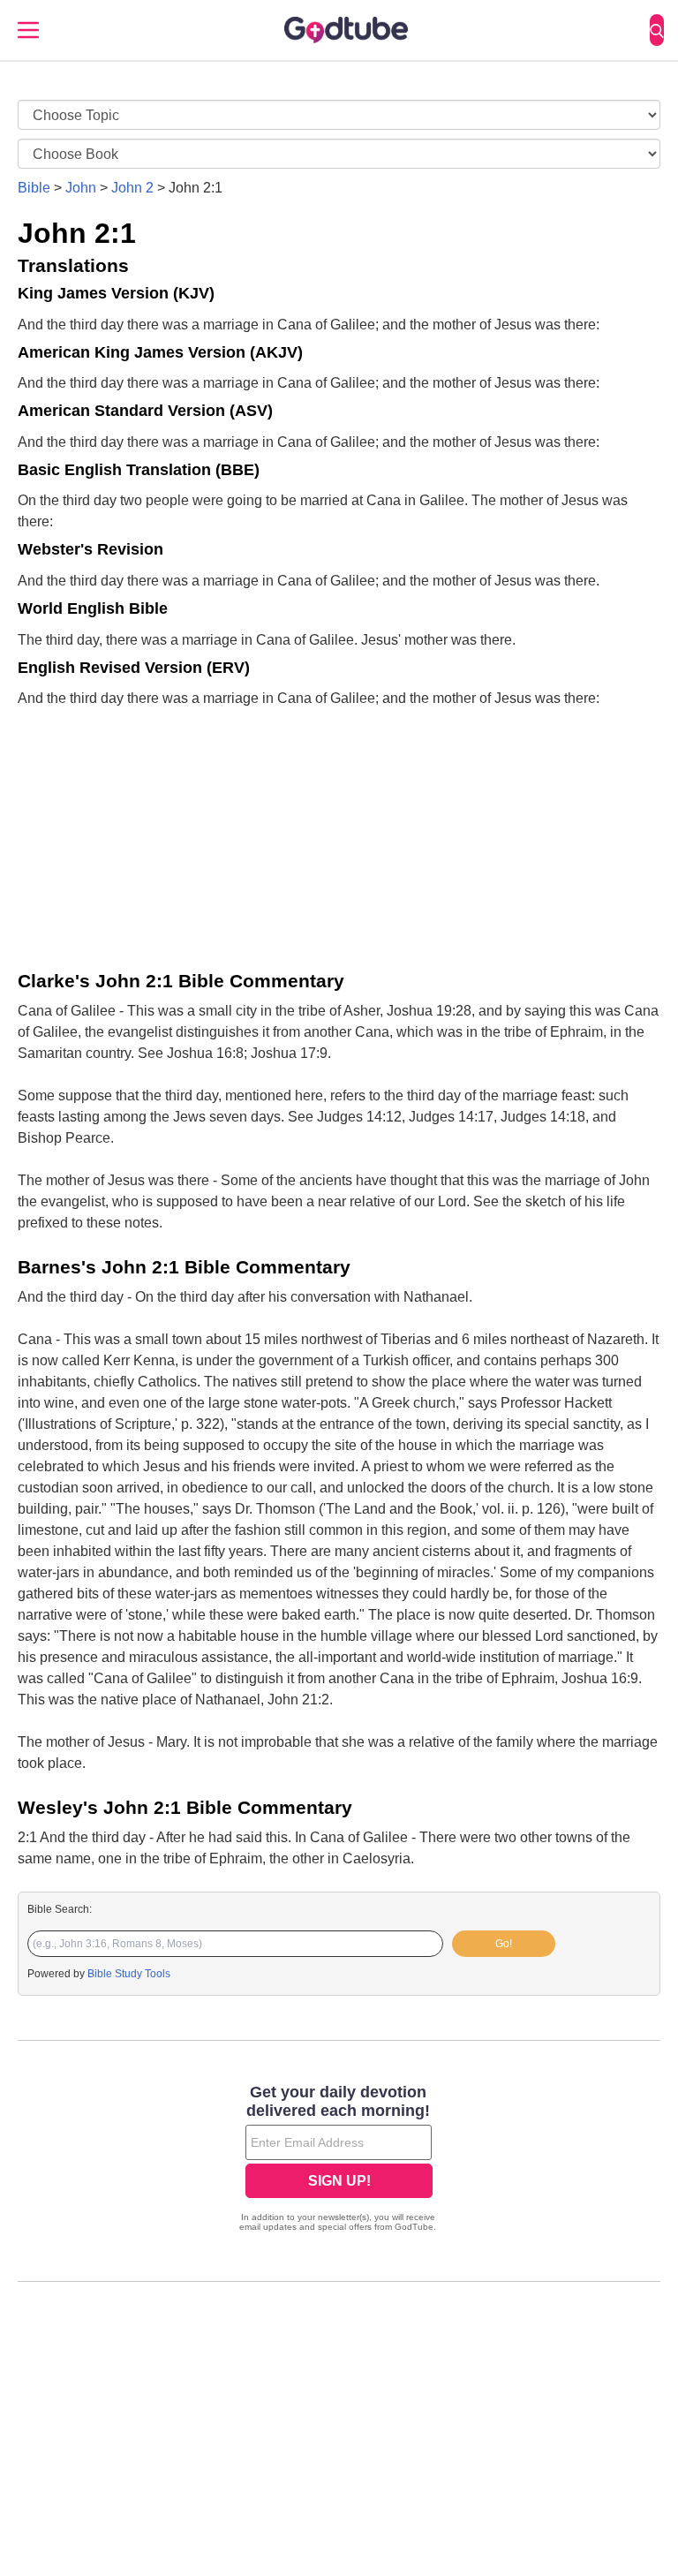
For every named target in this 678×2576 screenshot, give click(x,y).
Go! (504, 1944)
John (81, 188)
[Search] (657, 30)
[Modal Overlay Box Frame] (339, 2160)
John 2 (132, 188)
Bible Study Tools (129, 1974)
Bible (34, 188)
